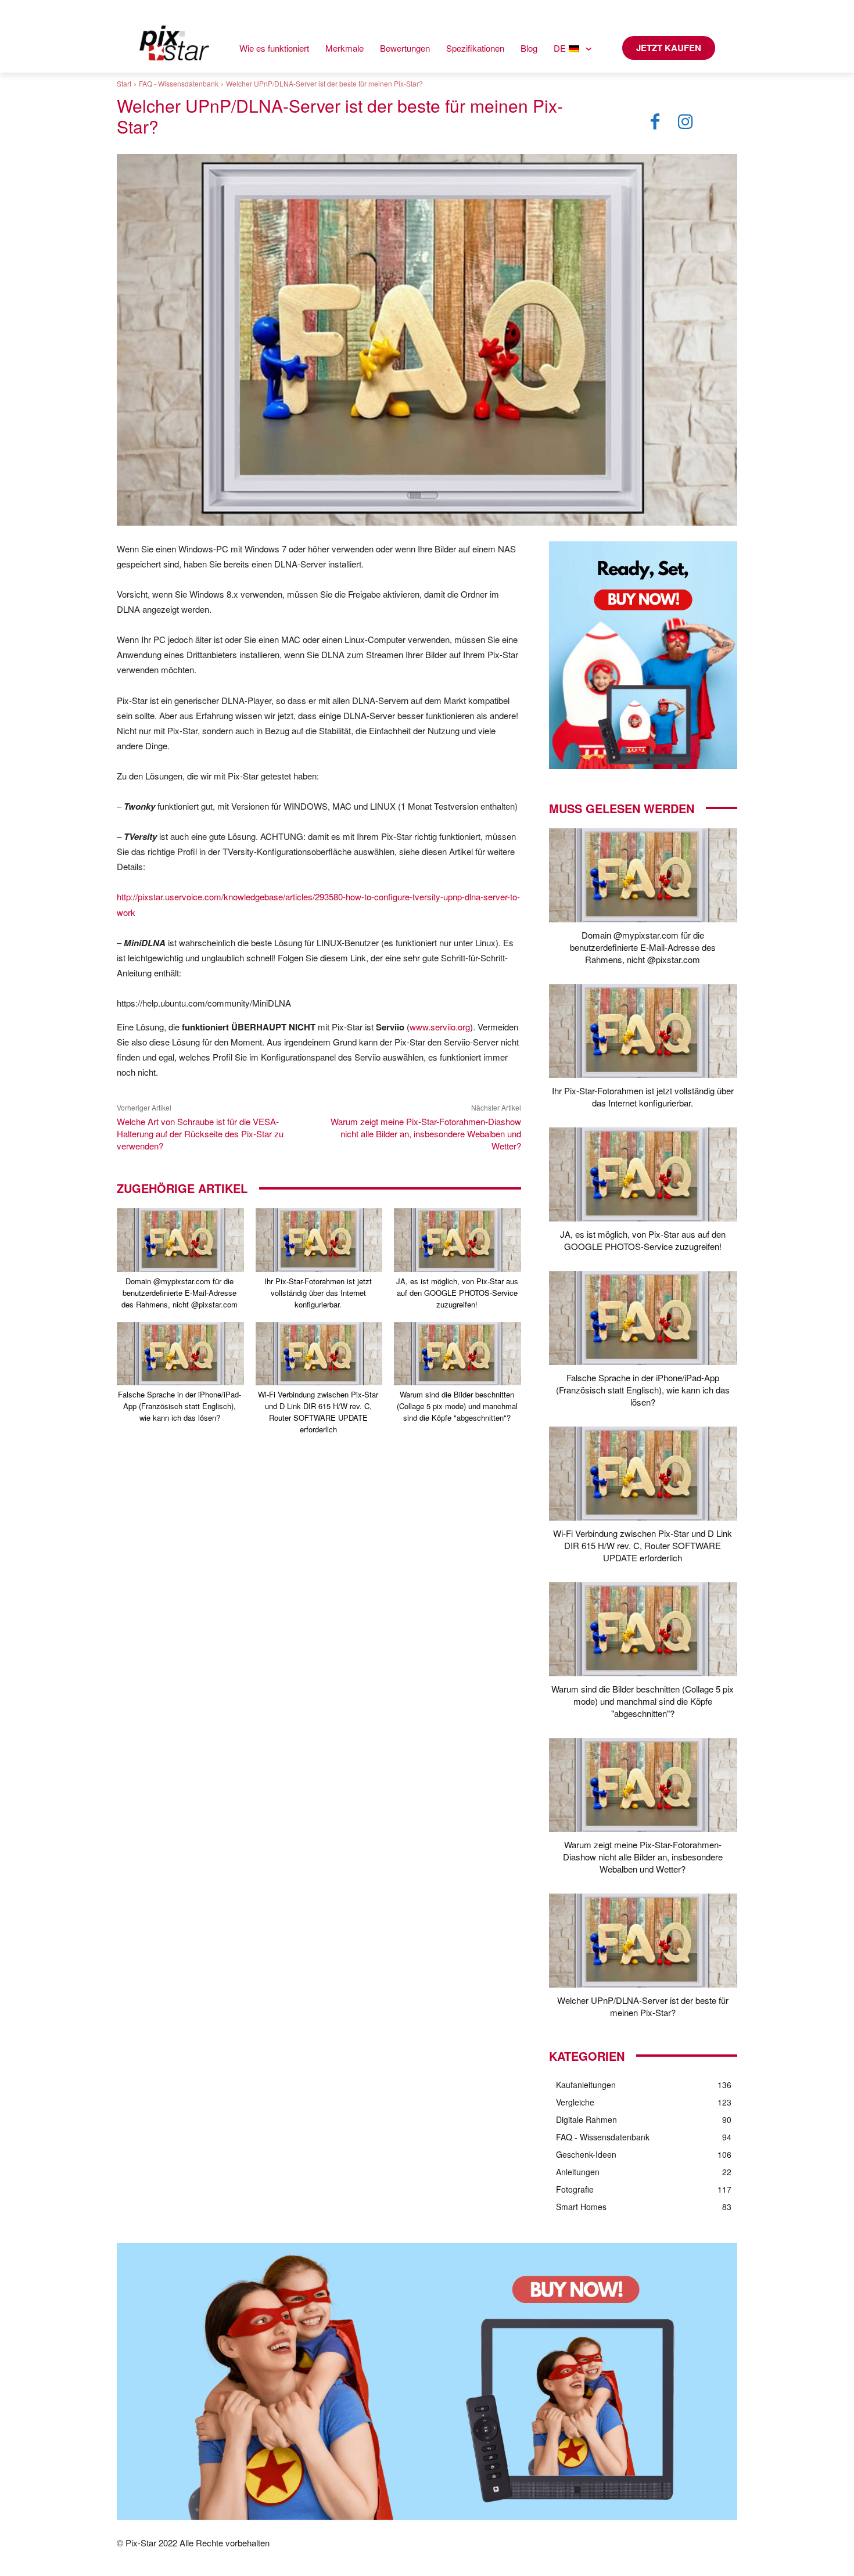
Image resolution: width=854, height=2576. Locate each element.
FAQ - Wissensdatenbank (179, 83)
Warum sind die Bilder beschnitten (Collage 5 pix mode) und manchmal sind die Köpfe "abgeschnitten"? (457, 1406)
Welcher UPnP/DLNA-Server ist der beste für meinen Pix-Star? (643, 2006)
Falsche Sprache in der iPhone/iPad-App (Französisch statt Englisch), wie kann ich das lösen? (180, 1406)
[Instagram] (686, 122)
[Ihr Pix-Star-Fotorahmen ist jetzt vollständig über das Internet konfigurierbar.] (319, 1240)
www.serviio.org (440, 1027)
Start (124, 83)
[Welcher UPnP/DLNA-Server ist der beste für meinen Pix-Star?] (643, 1941)
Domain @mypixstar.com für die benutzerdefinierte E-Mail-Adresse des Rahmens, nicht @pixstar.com (180, 1293)
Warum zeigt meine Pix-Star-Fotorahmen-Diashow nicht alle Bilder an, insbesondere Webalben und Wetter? (426, 1133)
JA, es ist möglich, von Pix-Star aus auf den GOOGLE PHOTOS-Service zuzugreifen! (457, 1293)
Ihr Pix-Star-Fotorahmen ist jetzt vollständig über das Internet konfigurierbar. (318, 1293)
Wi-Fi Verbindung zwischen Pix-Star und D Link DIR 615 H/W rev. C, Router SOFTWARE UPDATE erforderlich (318, 1412)
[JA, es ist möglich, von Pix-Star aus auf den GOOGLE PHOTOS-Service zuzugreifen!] (458, 1240)
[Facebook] (655, 122)
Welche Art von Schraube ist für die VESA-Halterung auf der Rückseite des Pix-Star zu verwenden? (200, 1133)
